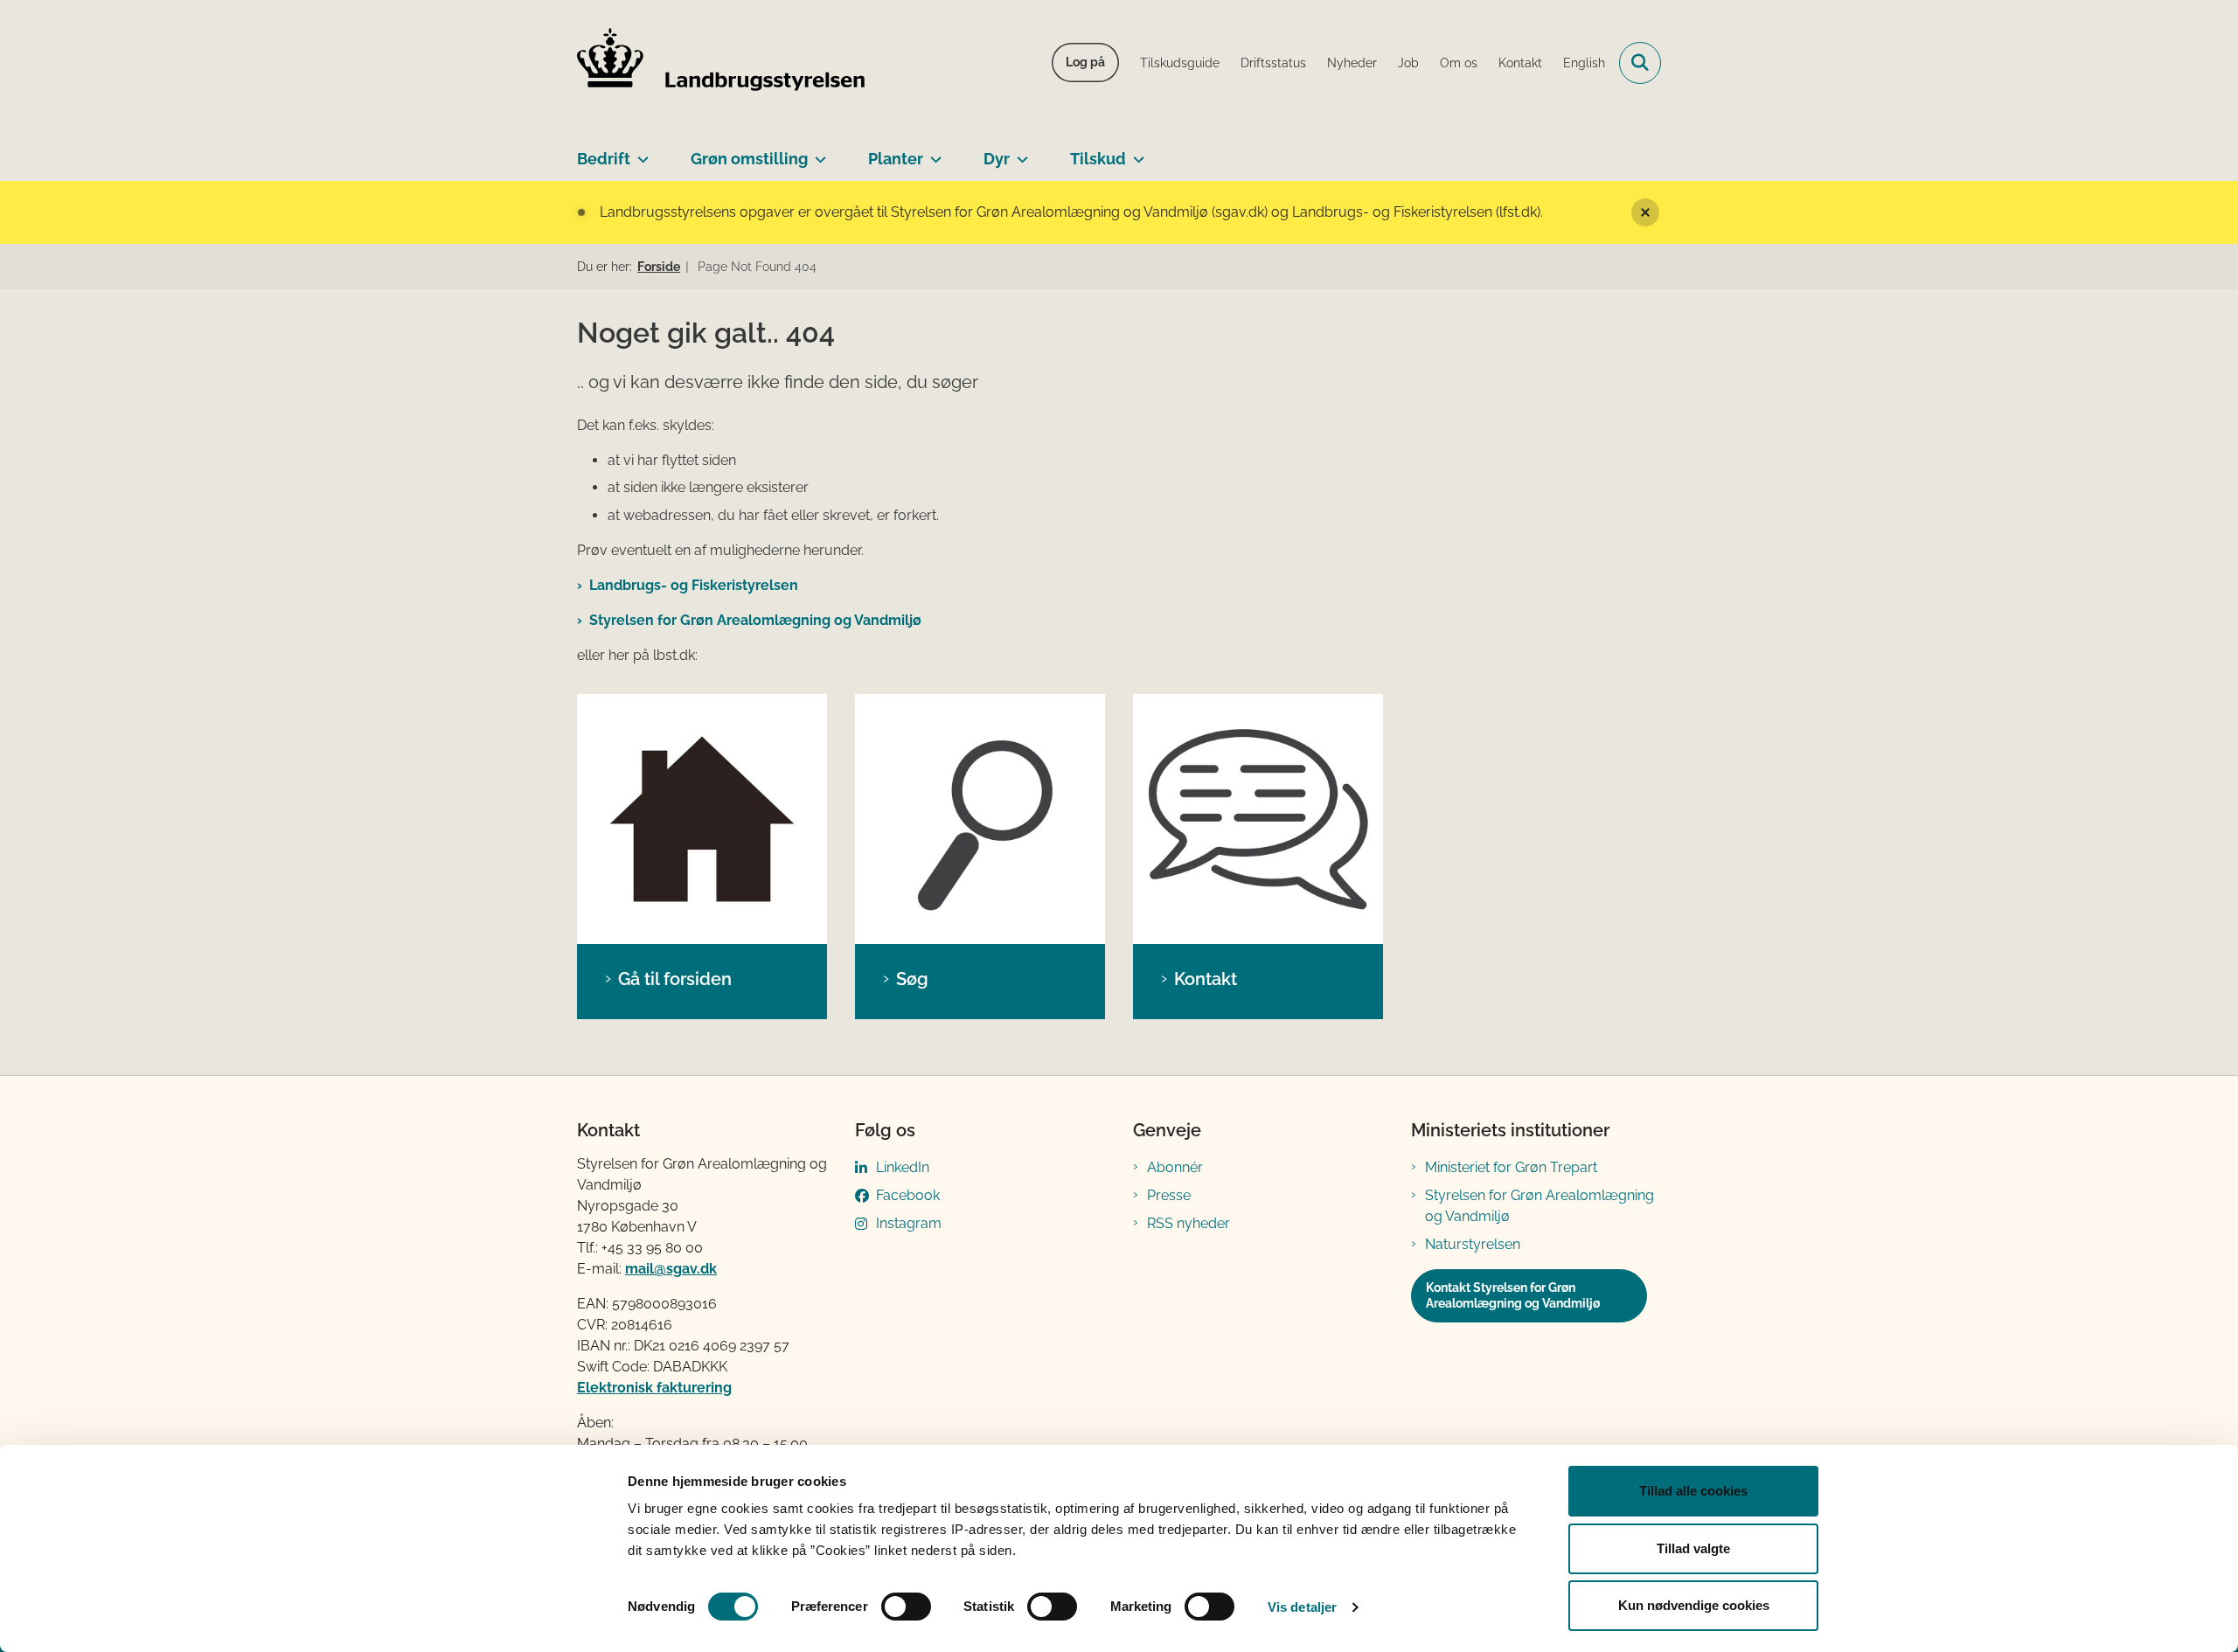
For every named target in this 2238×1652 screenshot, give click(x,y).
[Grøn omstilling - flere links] (817, 152)
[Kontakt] (1258, 819)
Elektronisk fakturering (654, 1388)
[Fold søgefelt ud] (1640, 63)
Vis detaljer (1302, 1607)
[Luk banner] (1645, 212)
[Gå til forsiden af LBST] (721, 63)
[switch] (906, 1607)
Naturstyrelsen (1473, 1244)
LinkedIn (903, 1167)
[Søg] (980, 819)
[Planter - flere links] (932, 152)
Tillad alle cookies (1693, 1491)
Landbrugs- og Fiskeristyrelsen (694, 585)
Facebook (908, 1195)
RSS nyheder (1189, 1223)
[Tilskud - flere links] (1135, 152)
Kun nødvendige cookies (1694, 1605)
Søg (912, 979)
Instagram (909, 1223)
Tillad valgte (1693, 1548)
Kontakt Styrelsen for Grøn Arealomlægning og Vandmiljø (1513, 1295)
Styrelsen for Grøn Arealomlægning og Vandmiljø (755, 620)
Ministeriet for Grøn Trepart (1511, 1167)
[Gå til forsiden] (702, 819)
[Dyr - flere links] (1019, 152)
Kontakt (1206, 979)
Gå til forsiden (675, 979)
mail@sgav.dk (671, 1269)
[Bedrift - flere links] (639, 152)
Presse (1169, 1195)
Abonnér (1175, 1167)
